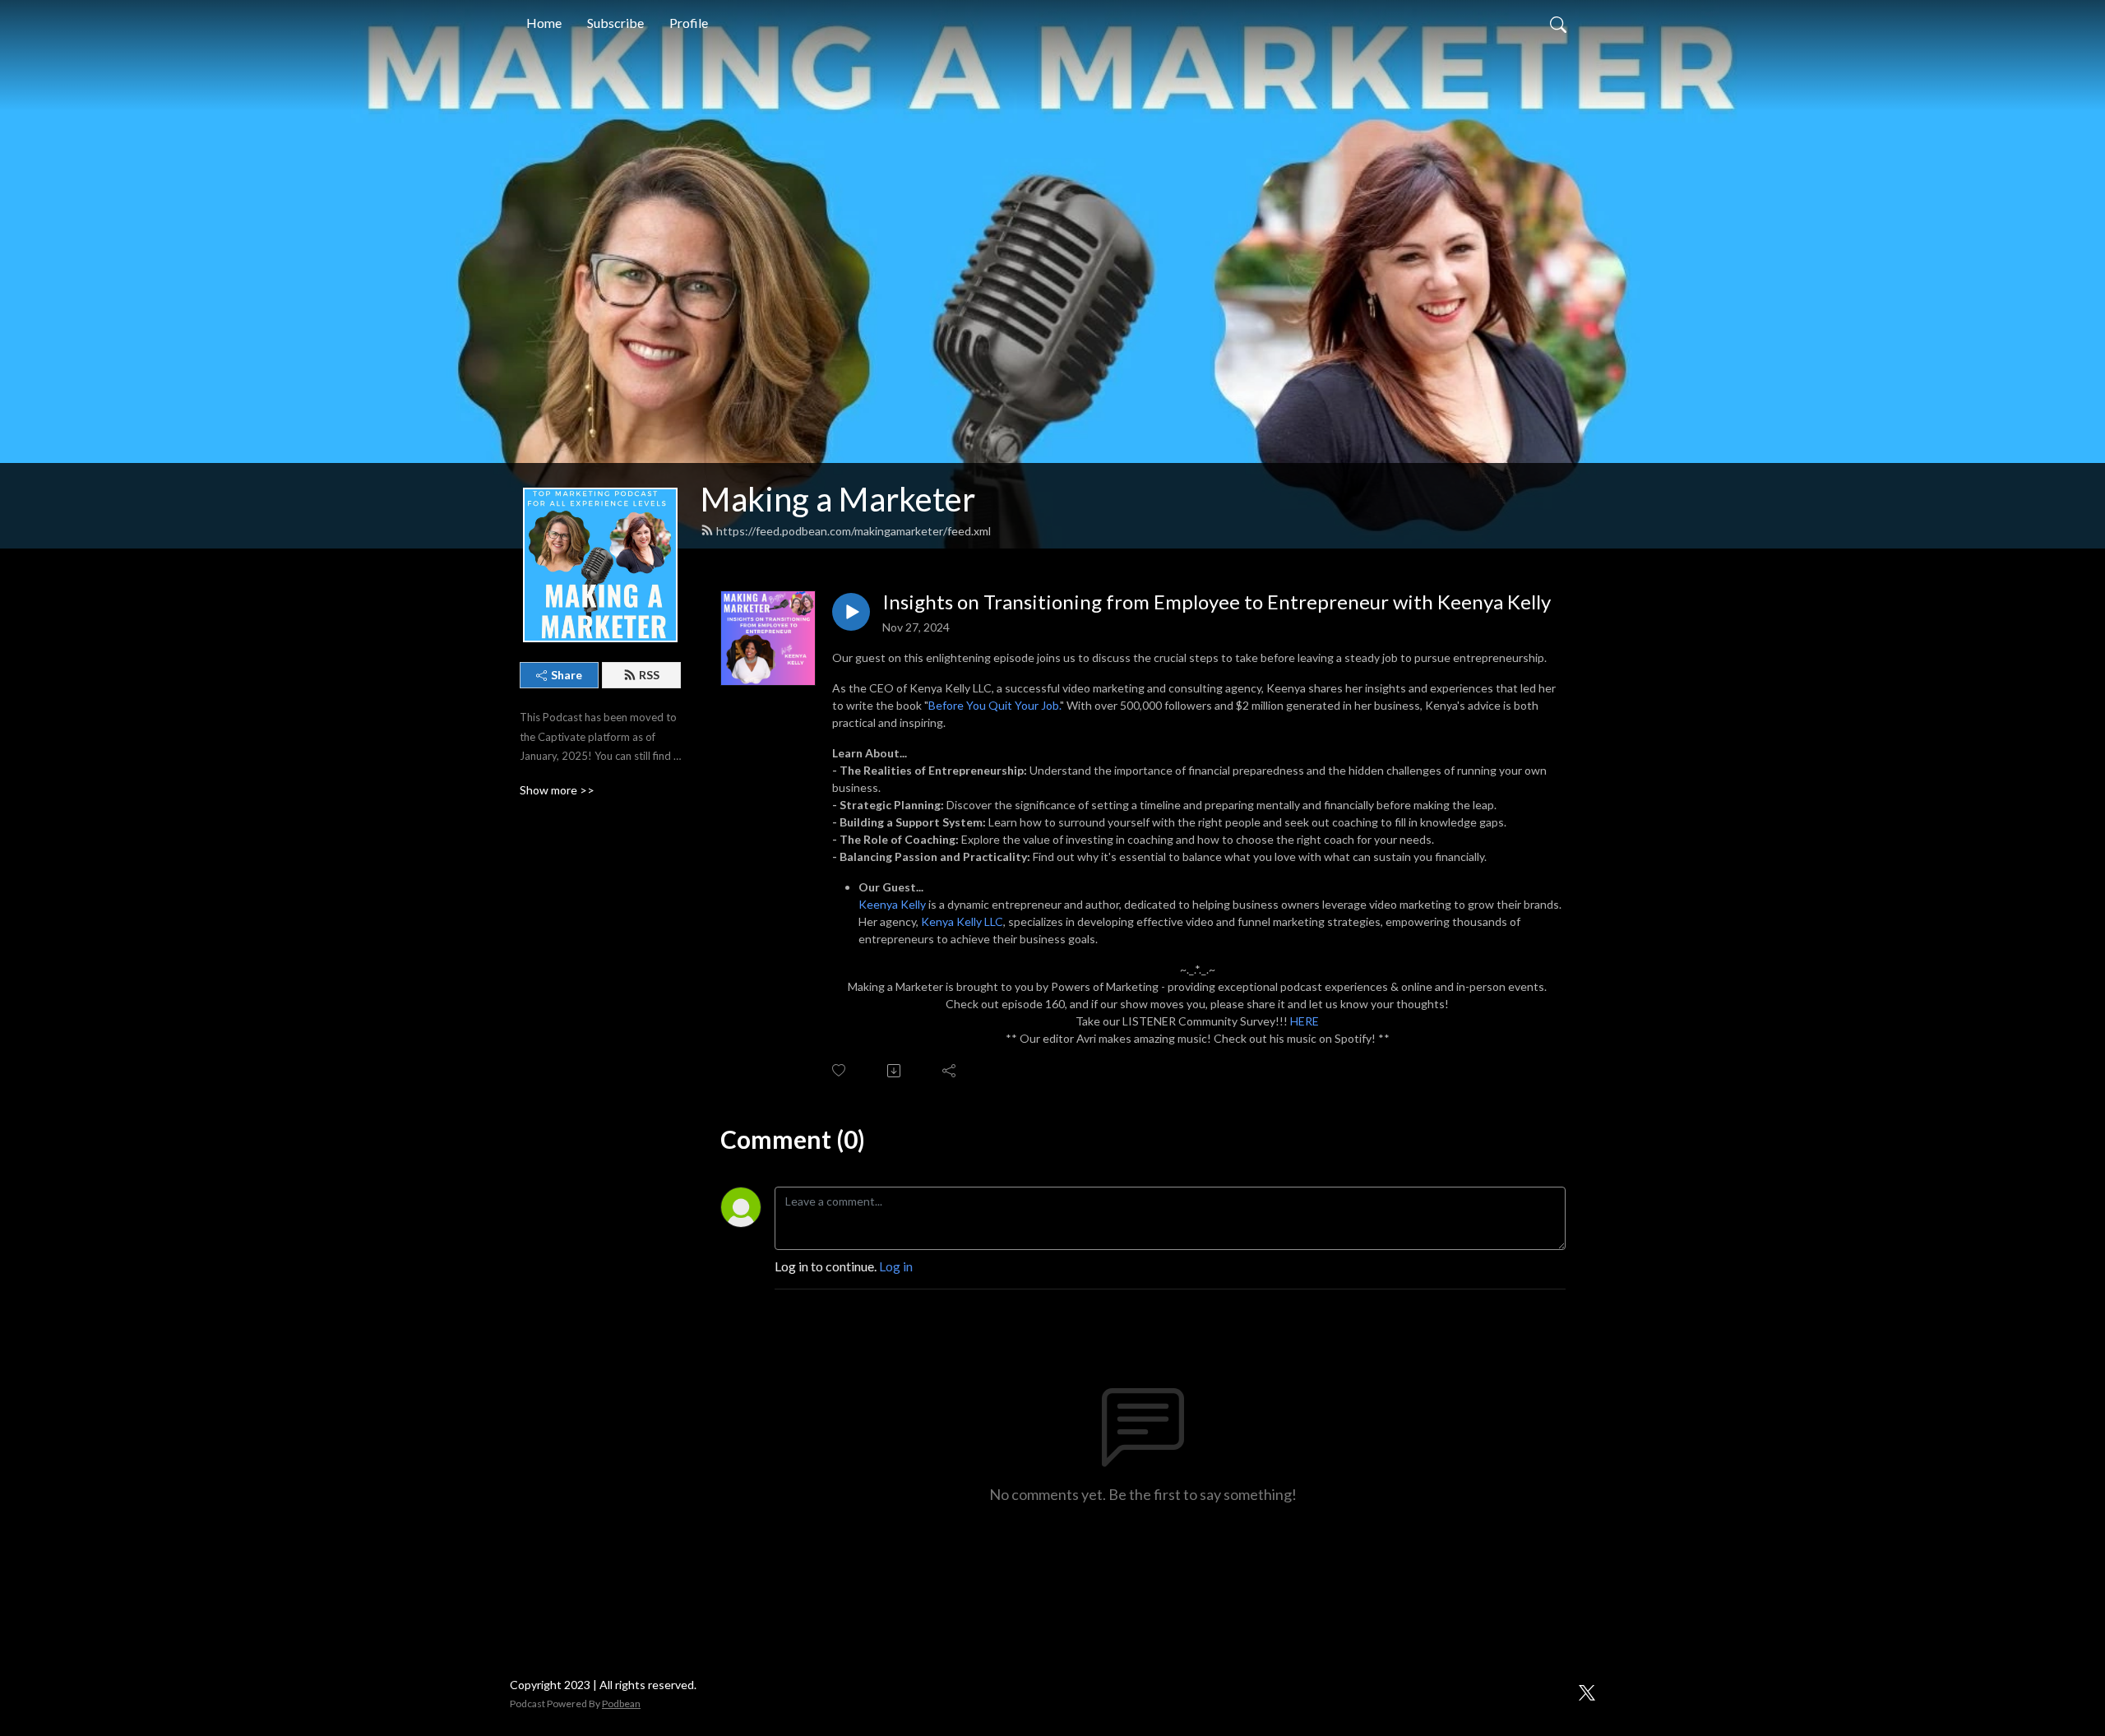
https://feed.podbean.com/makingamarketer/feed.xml (854, 531)
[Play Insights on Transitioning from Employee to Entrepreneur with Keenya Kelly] (851, 612)
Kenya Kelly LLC (962, 921)
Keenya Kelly (892, 904)
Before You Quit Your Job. (994, 705)
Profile (689, 23)
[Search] (1558, 23)
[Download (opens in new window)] (895, 1071)
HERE (1305, 1021)
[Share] (950, 1071)
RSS (649, 675)
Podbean (621, 1704)
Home (544, 23)
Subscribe (615, 23)
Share (567, 675)
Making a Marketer (838, 499)
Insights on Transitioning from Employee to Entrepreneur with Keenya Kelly (1217, 602)
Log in (896, 1266)
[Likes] (840, 1070)
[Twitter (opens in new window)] (1587, 1690)
